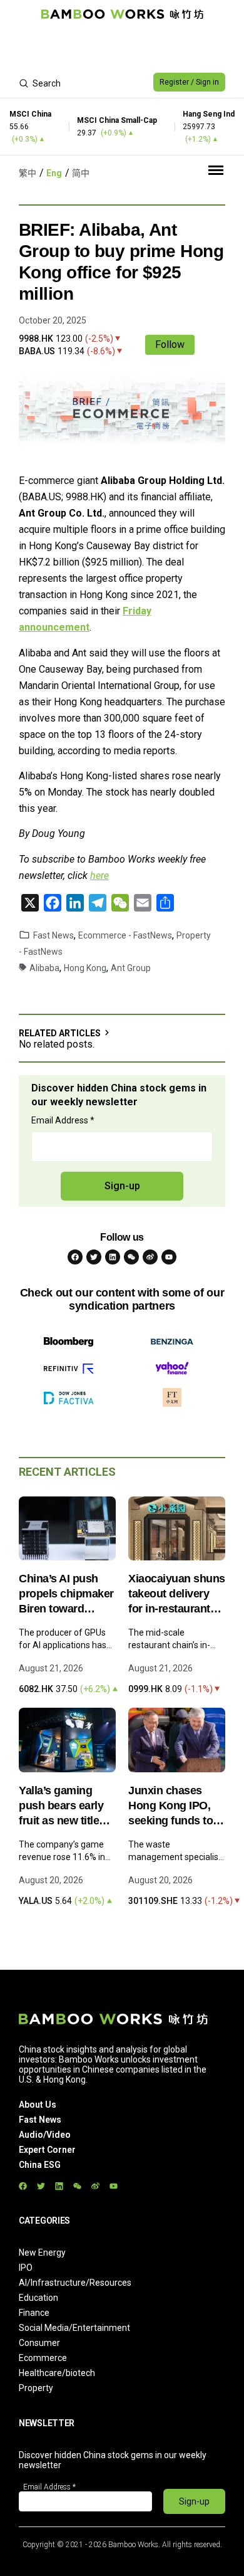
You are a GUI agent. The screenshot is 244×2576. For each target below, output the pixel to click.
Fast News (53, 935)
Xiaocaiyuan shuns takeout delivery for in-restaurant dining (177, 1594)
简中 (81, 173)
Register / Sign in (189, 82)
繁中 (28, 173)
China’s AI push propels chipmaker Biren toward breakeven (66, 1594)
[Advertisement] (122, 48)
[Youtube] (169, 1257)
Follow (170, 344)
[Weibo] (150, 1257)
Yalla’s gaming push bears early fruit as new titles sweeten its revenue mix (62, 1806)
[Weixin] (131, 1257)
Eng (54, 173)
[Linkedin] (113, 1257)
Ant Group (131, 968)
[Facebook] (75, 1257)
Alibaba (44, 968)
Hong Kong (85, 968)
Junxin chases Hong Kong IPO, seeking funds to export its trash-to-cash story (175, 1806)
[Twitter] (94, 1257)
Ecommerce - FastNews (125, 935)
